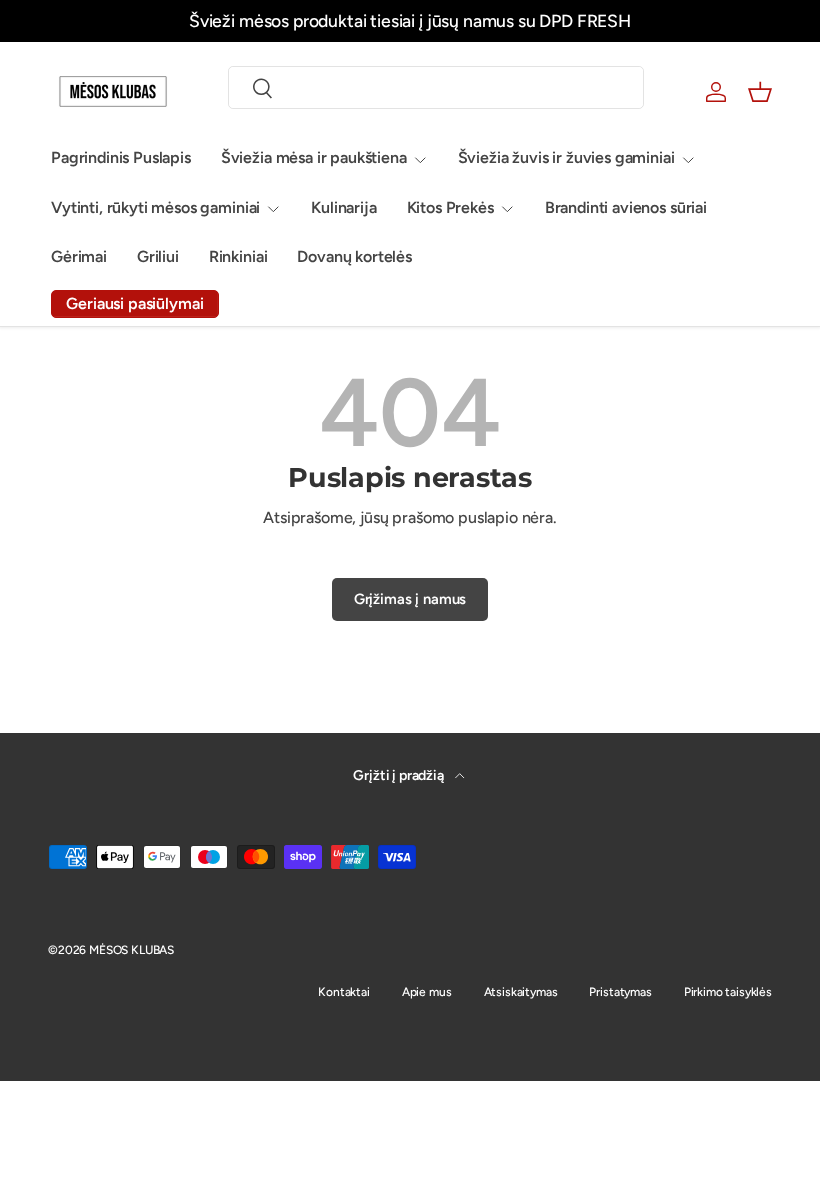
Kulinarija (343, 207)
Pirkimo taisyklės (728, 992)
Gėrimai (79, 256)
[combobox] (436, 87)
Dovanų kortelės (354, 256)
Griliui (158, 256)
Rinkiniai (238, 256)
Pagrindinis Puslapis (121, 157)
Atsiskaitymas (521, 992)
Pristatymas (620, 992)
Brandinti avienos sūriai (626, 207)
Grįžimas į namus (410, 599)
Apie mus (427, 992)
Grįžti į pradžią (399, 775)
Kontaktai (344, 992)
